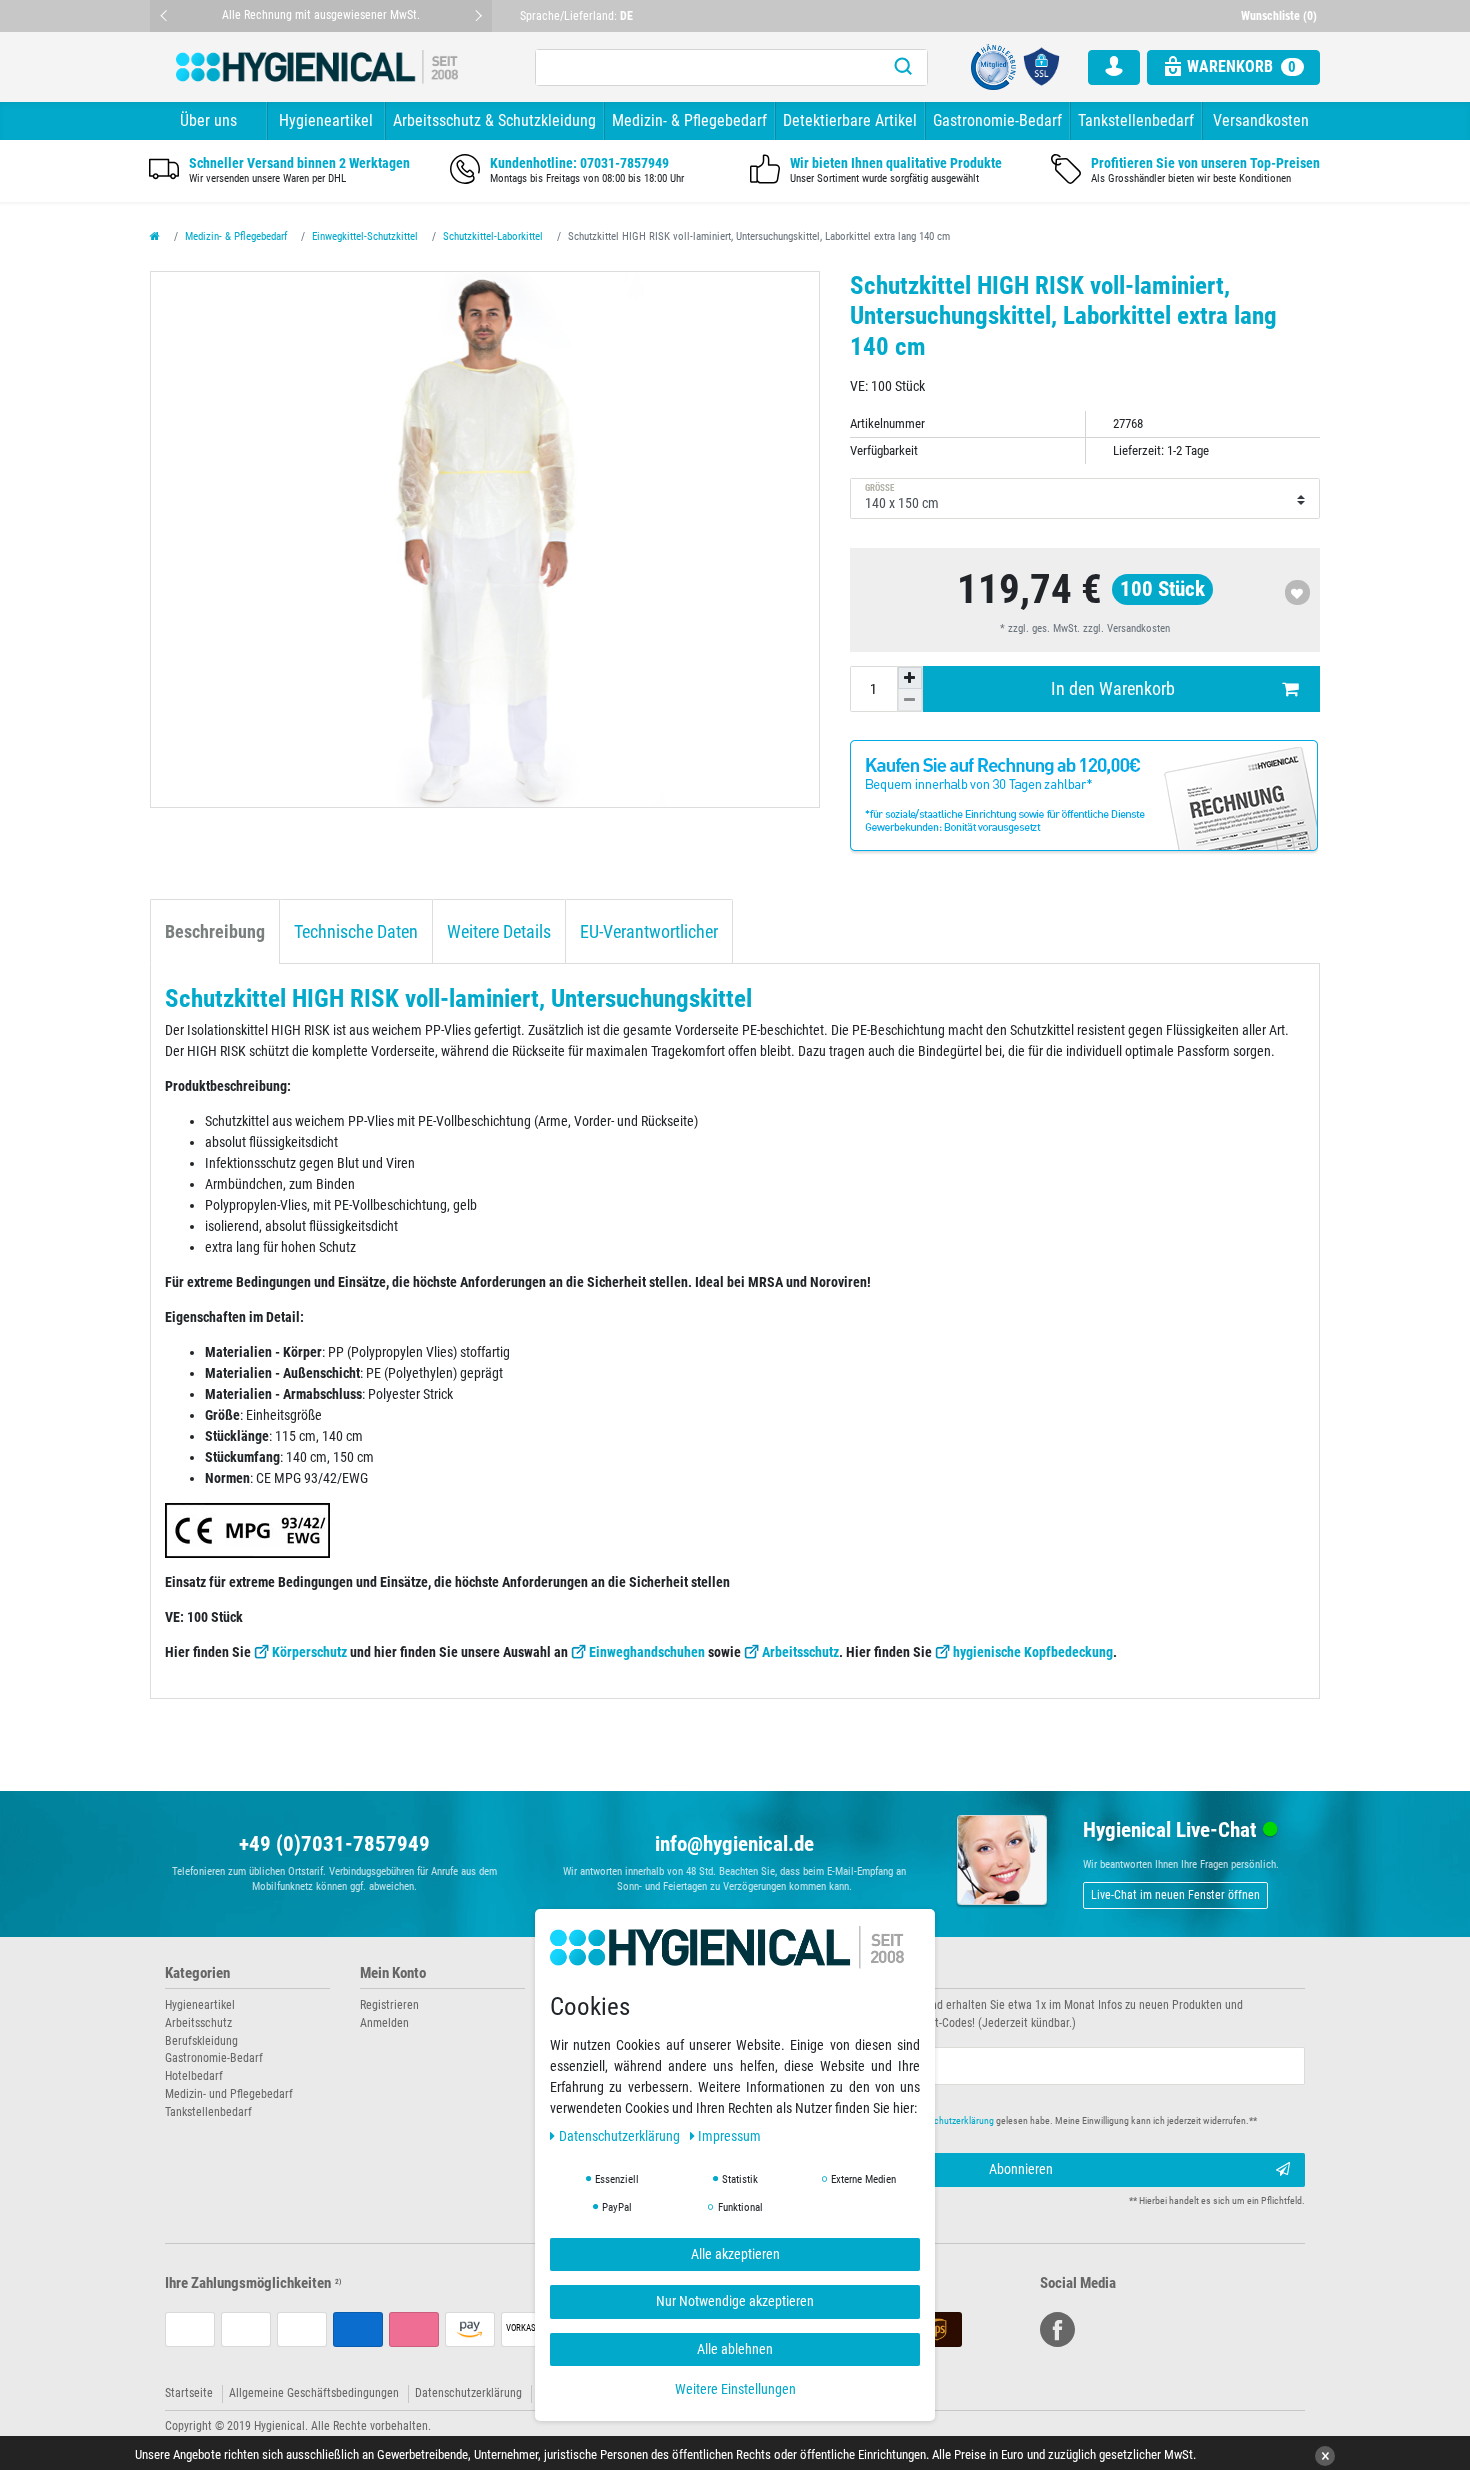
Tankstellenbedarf (1136, 120)
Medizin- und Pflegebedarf (229, 2094)
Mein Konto (393, 1973)
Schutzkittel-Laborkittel (493, 236)
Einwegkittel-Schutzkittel (365, 236)
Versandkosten (1261, 120)
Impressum (729, 2136)
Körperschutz (309, 1652)
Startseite (189, 2393)
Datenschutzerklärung (468, 2393)
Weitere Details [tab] (499, 932)
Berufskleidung (201, 2041)
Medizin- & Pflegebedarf (689, 120)
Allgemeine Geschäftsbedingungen (314, 2393)
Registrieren (389, 2005)
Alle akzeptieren (735, 2254)
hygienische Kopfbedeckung (1033, 1652)
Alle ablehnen (735, 2349)
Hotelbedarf (194, 2076)
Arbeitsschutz (800, 1652)
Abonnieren (1021, 2169)
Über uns (208, 120)
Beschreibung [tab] (215, 932)
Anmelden (384, 2023)
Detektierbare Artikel (850, 120)
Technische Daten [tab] (356, 932)
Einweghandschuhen (647, 1652)
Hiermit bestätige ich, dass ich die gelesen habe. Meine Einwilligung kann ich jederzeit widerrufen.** (1012, 2120)
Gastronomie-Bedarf (997, 120)
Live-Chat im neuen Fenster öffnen (1175, 1895)
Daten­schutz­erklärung (621, 2136)
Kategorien (197, 1973)
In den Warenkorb (1113, 689)
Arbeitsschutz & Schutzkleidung (494, 120)
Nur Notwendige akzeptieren (735, 2301)
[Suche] (903, 67)
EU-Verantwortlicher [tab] (649, 932)
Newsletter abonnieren (817, 1973)
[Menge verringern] (910, 700)
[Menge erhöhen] (910, 678)
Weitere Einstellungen (735, 2389)
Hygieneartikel (326, 120)
